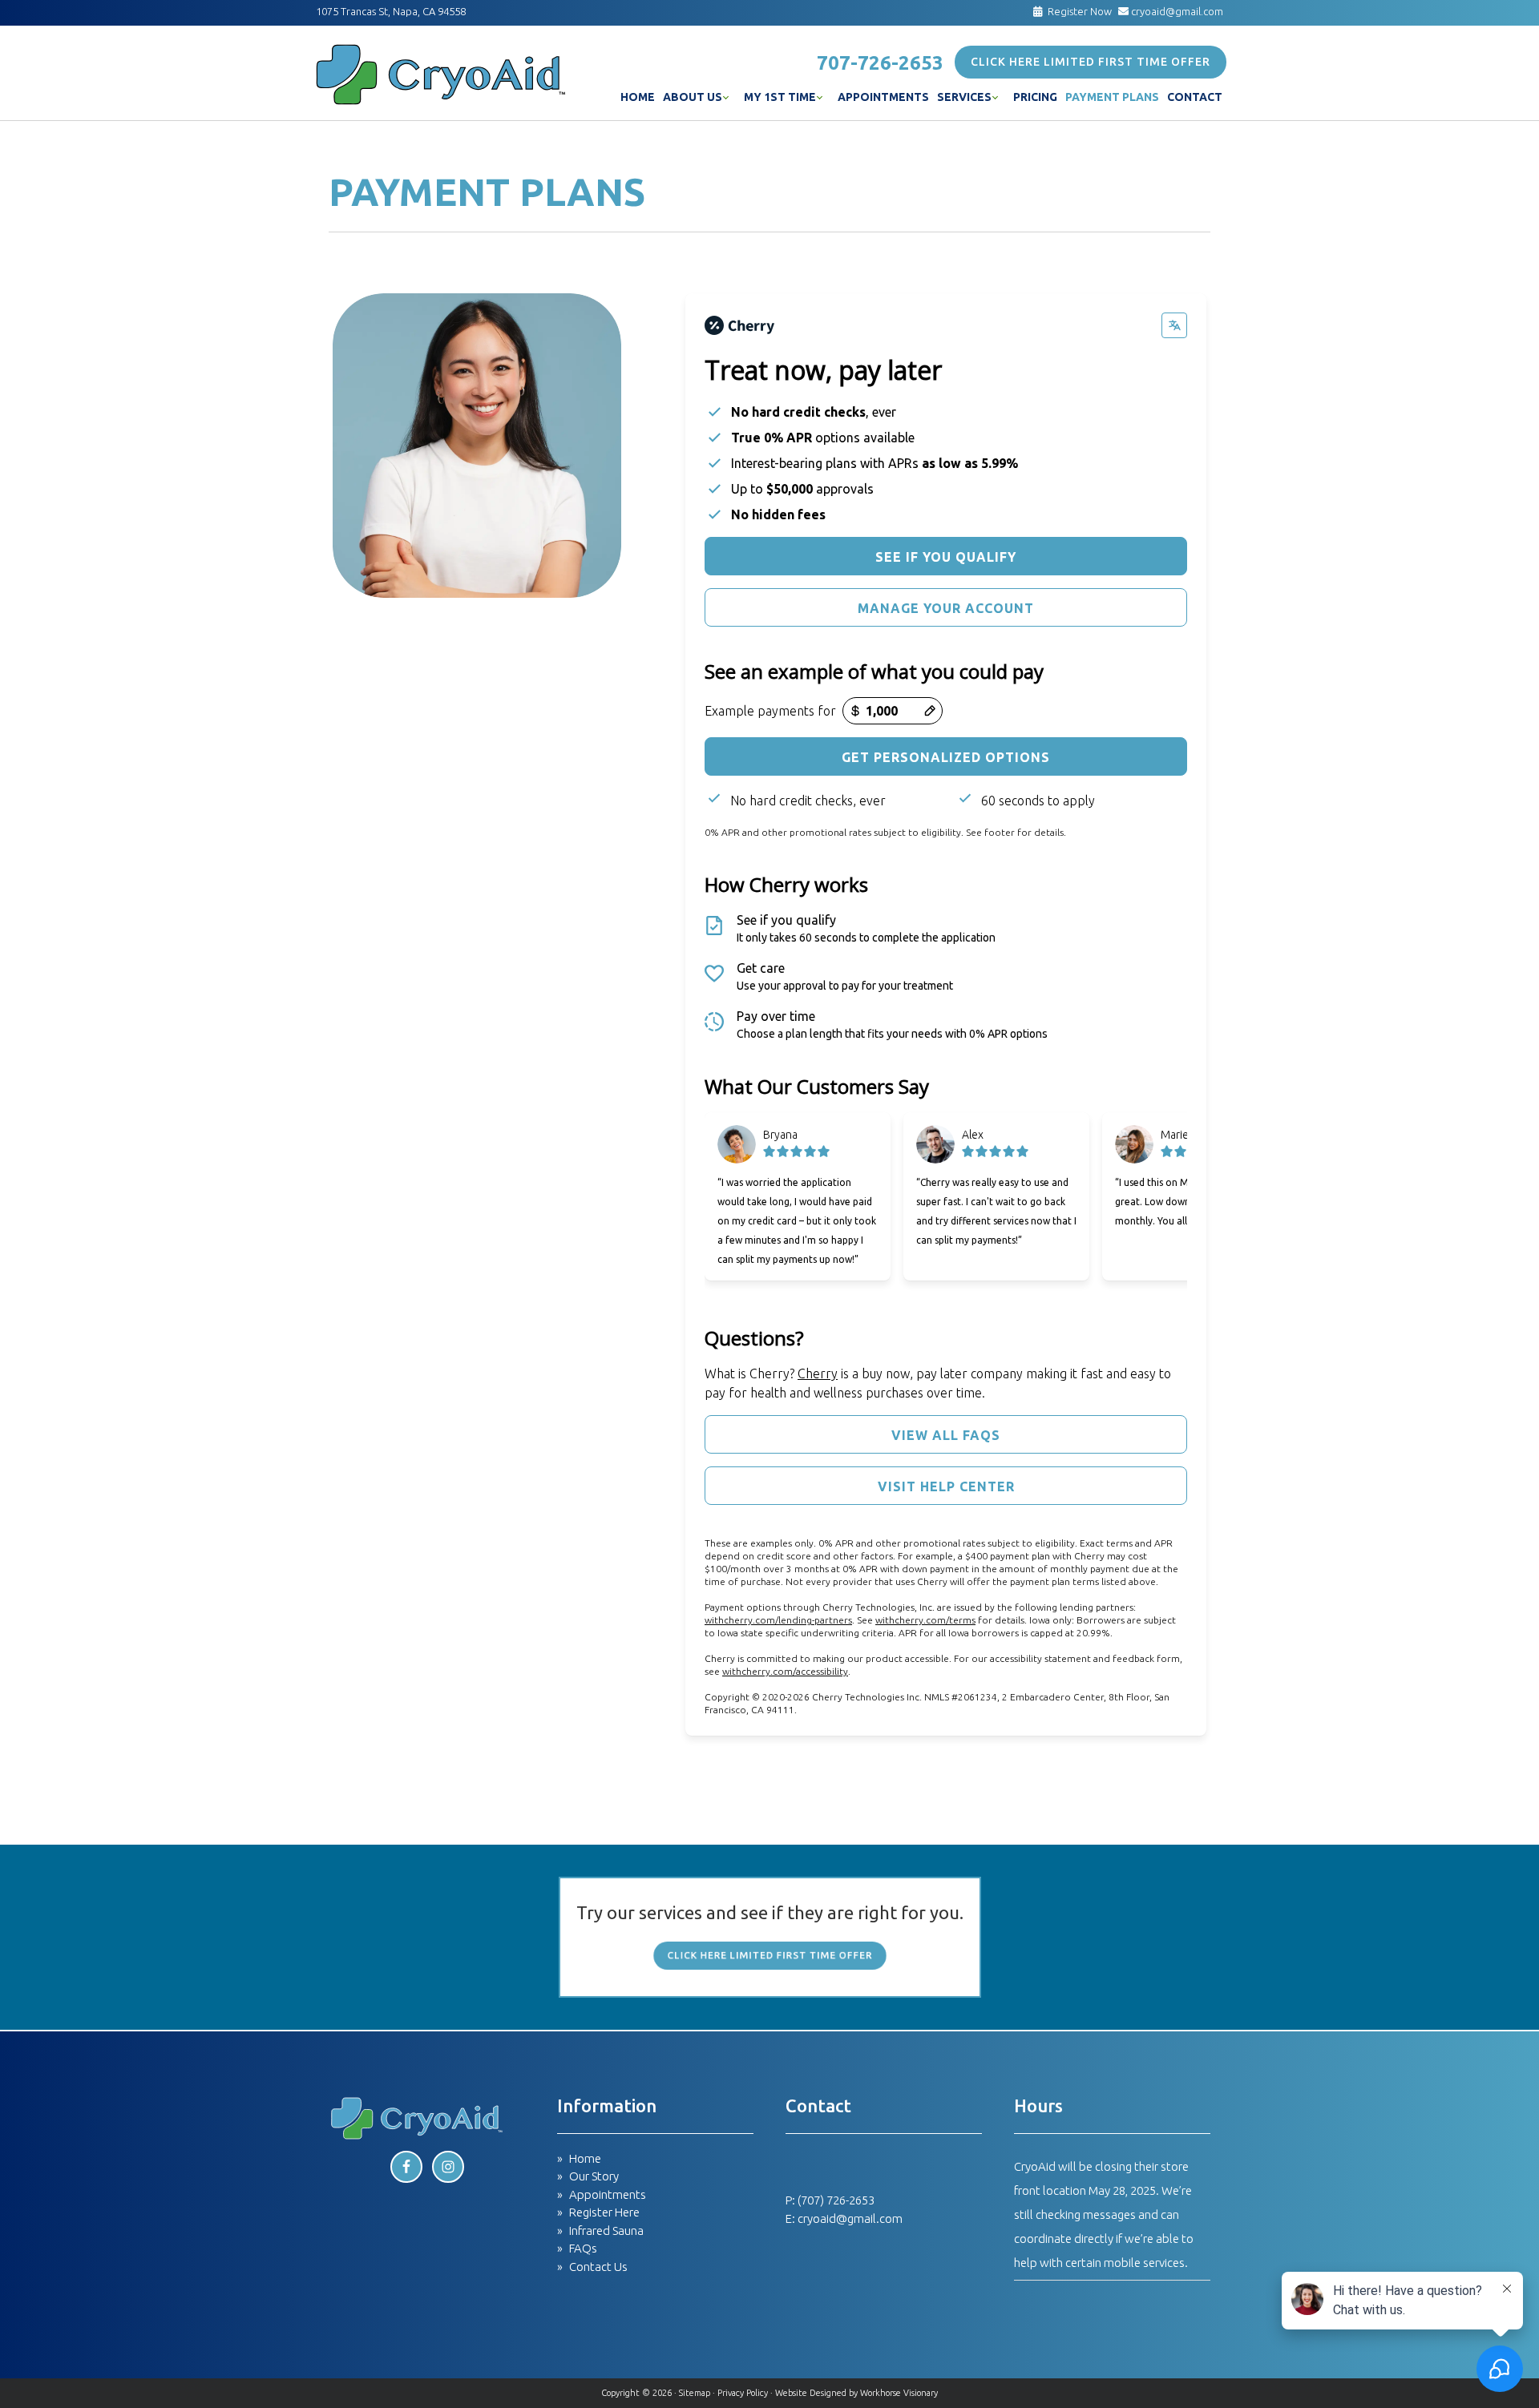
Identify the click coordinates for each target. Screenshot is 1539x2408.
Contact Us (598, 2267)
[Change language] (1174, 325)
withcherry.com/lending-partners (778, 1620)
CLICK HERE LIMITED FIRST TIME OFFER (1091, 62)
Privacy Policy (743, 2393)
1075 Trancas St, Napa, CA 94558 (391, 11)
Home (585, 2158)
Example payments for (770, 711)
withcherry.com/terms (925, 1620)
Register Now (1080, 11)
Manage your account (946, 608)
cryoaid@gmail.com (1176, 11)
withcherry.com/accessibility (785, 1671)
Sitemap (695, 2393)
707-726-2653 (880, 63)
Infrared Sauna (606, 2231)
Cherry (818, 1373)
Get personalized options (946, 757)
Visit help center (946, 1486)
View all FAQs (946, 1435)
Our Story (594, 2176)
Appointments (608, 2194)
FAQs (583, 2248)
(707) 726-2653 (836, 2200)
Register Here (604, 2212)
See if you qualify (946, 557)
